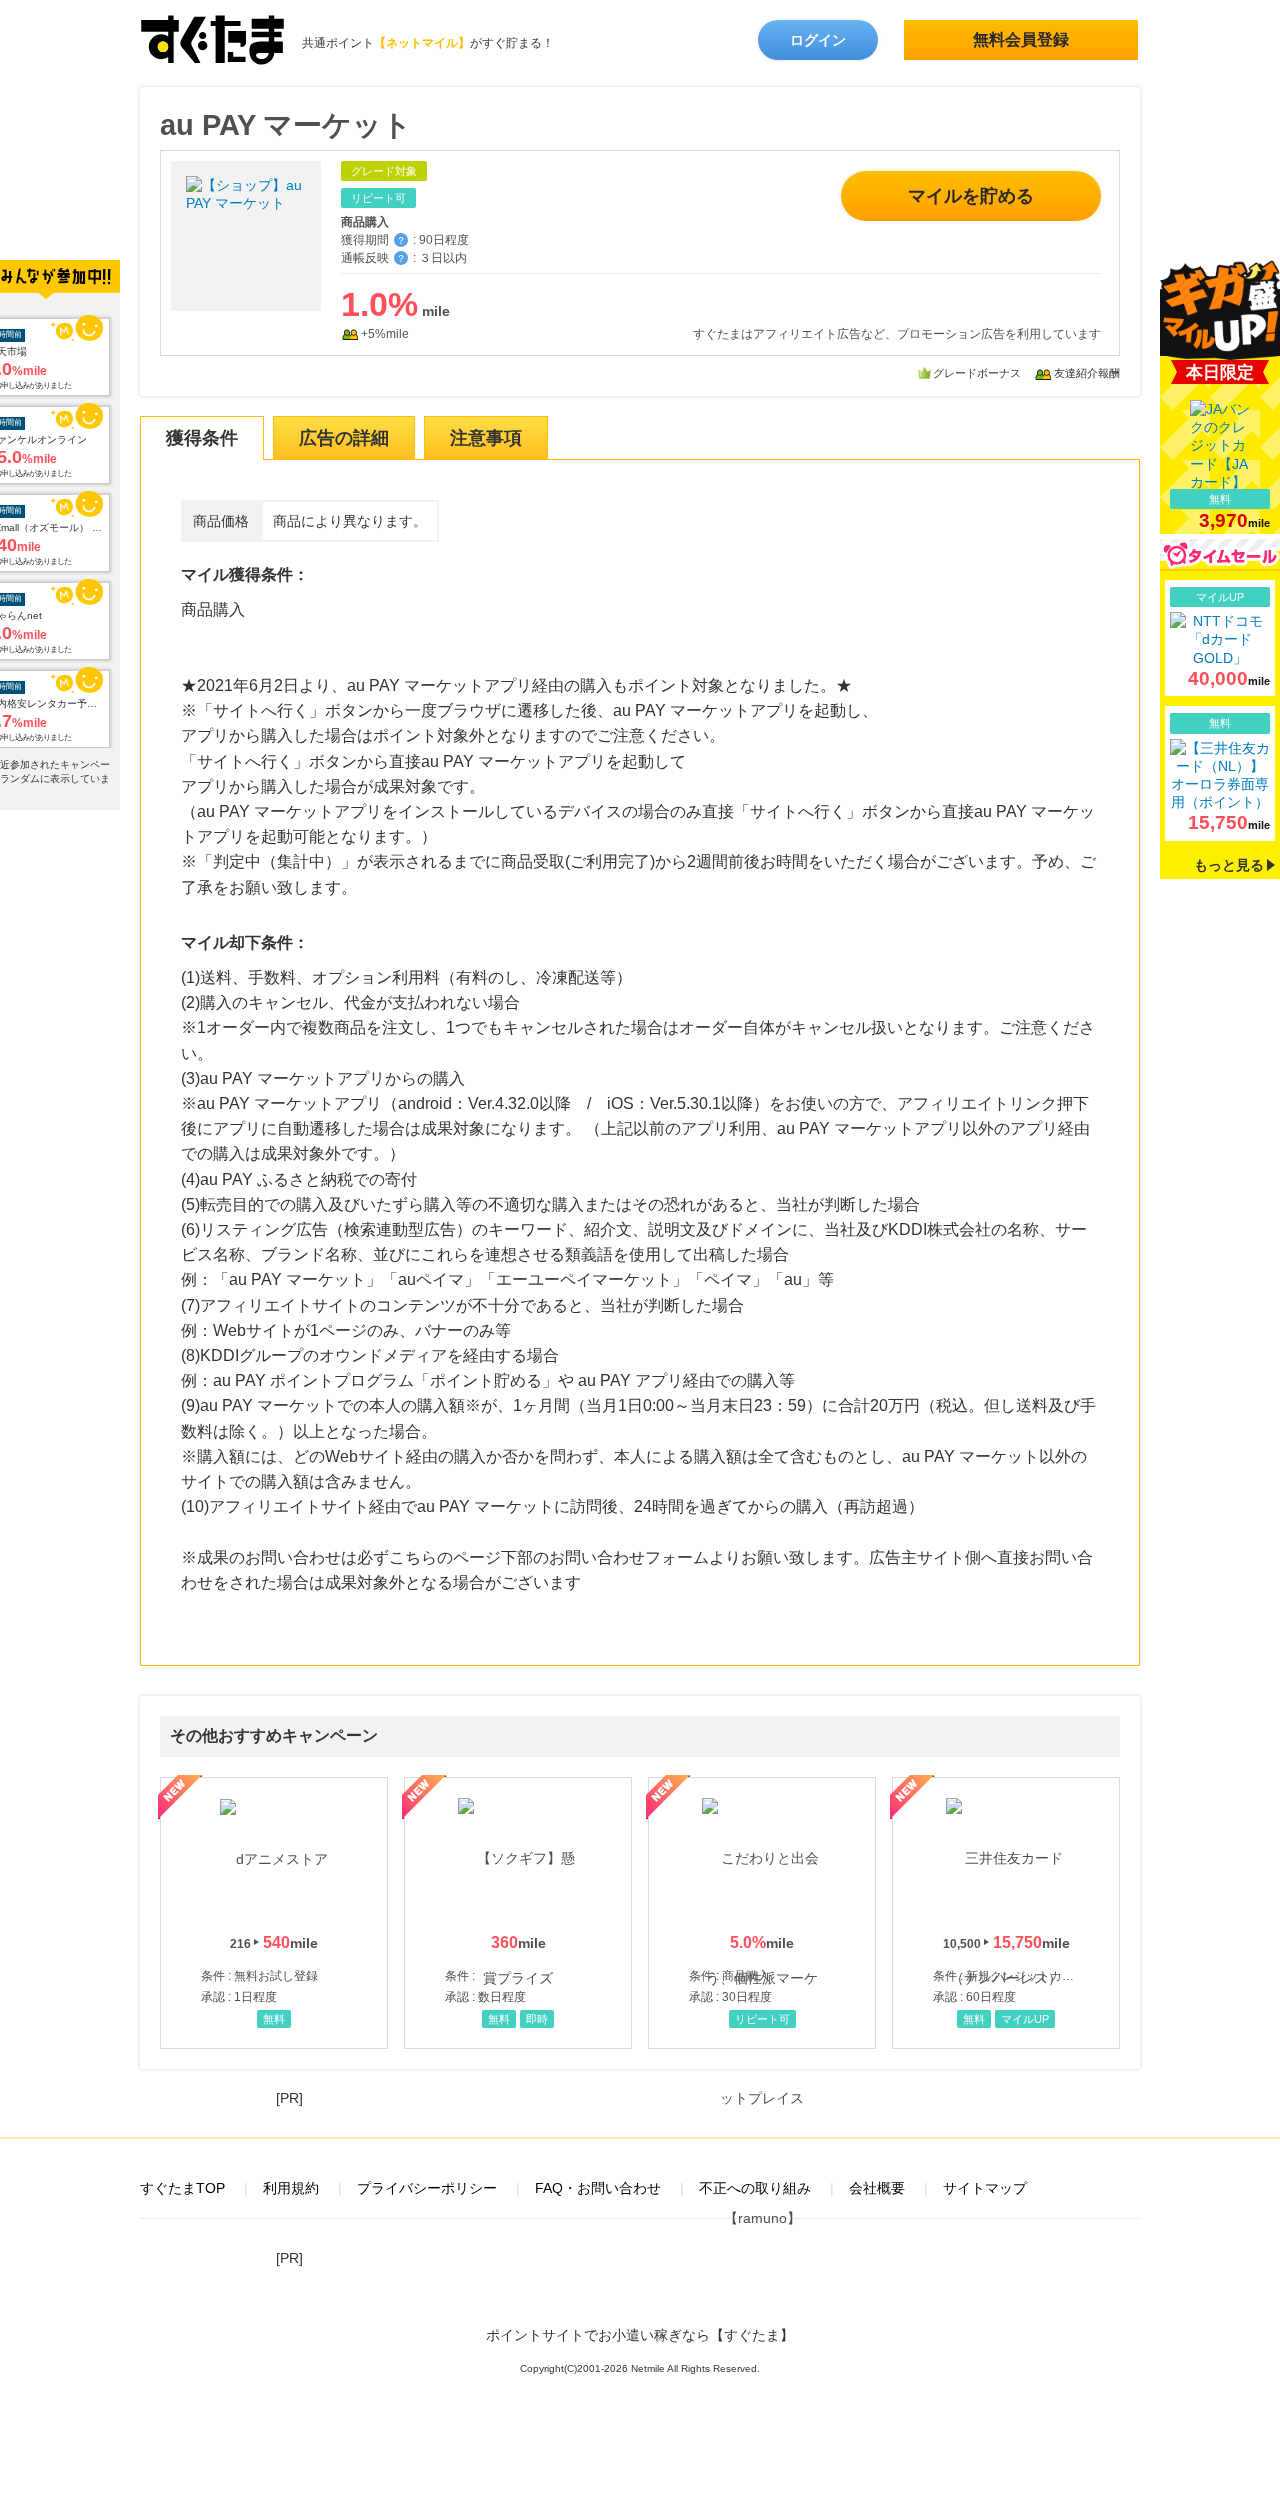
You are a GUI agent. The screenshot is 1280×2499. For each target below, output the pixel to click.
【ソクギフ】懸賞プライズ (518, 1913)
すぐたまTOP (182, 2188)
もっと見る (1229, 865)
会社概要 (877, 2188)
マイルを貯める (971, 196)
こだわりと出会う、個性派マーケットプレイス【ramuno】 (762, 1913)
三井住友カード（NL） (1006, 1913)
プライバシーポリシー (427, 2188)
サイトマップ (985, 2188)
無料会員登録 (1021, 39)
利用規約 (291, 2188)
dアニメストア (274, 1913)
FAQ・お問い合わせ (598, 2188)
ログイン (818, 40)
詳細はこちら (1220, 638)
